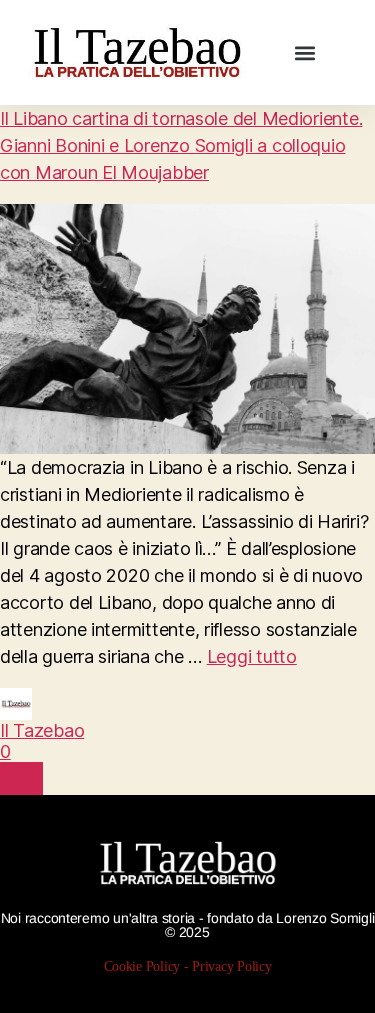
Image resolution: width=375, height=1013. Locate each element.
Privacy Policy (231, 966)
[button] (305, 52)
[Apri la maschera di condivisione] (21, 778)
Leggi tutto (252, 656)
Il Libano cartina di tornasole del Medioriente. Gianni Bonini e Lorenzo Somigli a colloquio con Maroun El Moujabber (181, 145)
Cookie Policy (142, 966)
